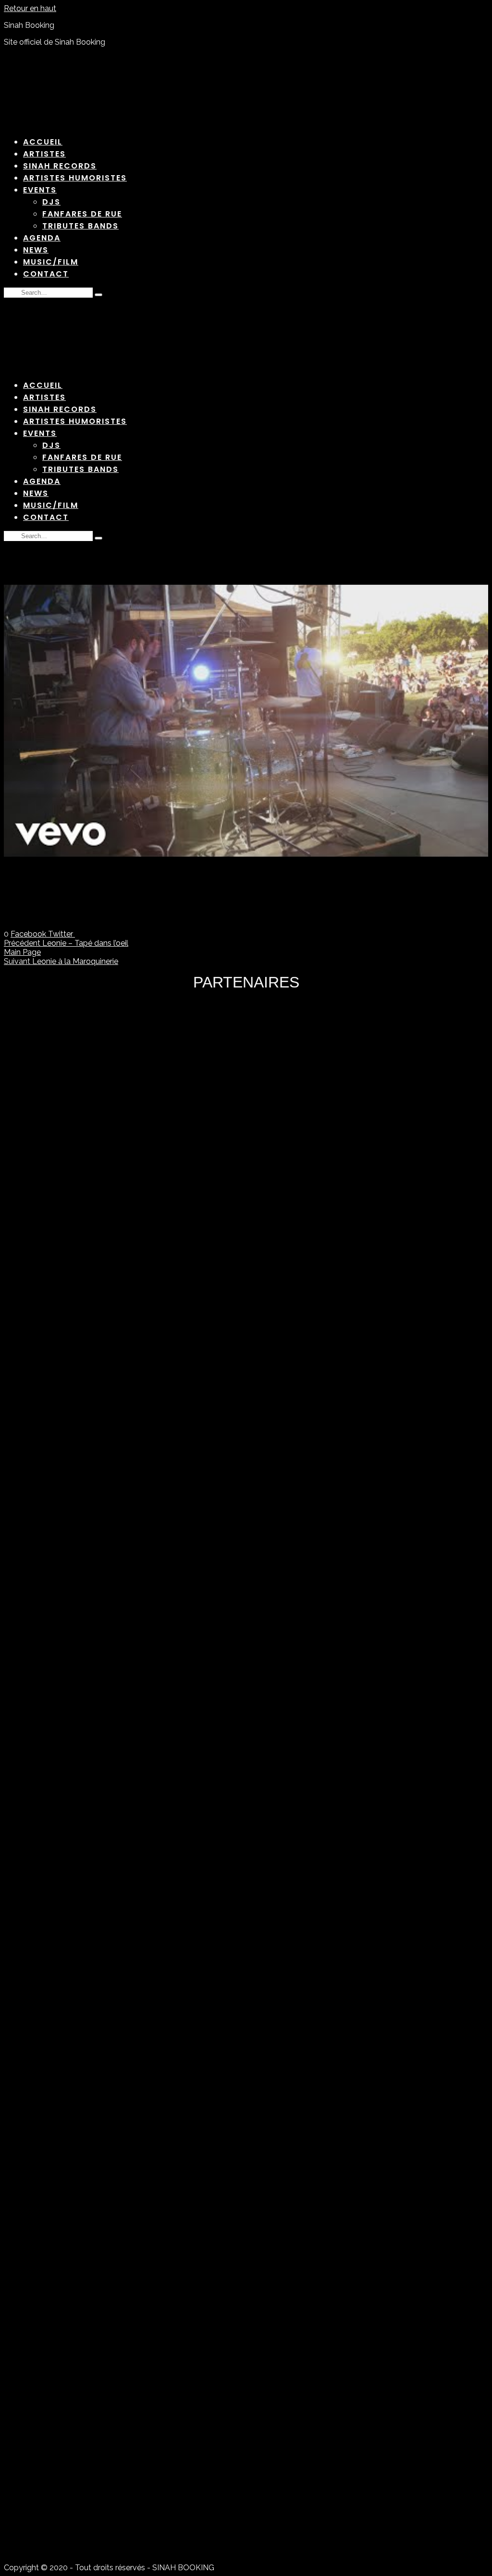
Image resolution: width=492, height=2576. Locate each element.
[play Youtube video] (246, 721)
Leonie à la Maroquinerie (61, 961)
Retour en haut (30, 8)
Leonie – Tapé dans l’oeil (66, 943)
